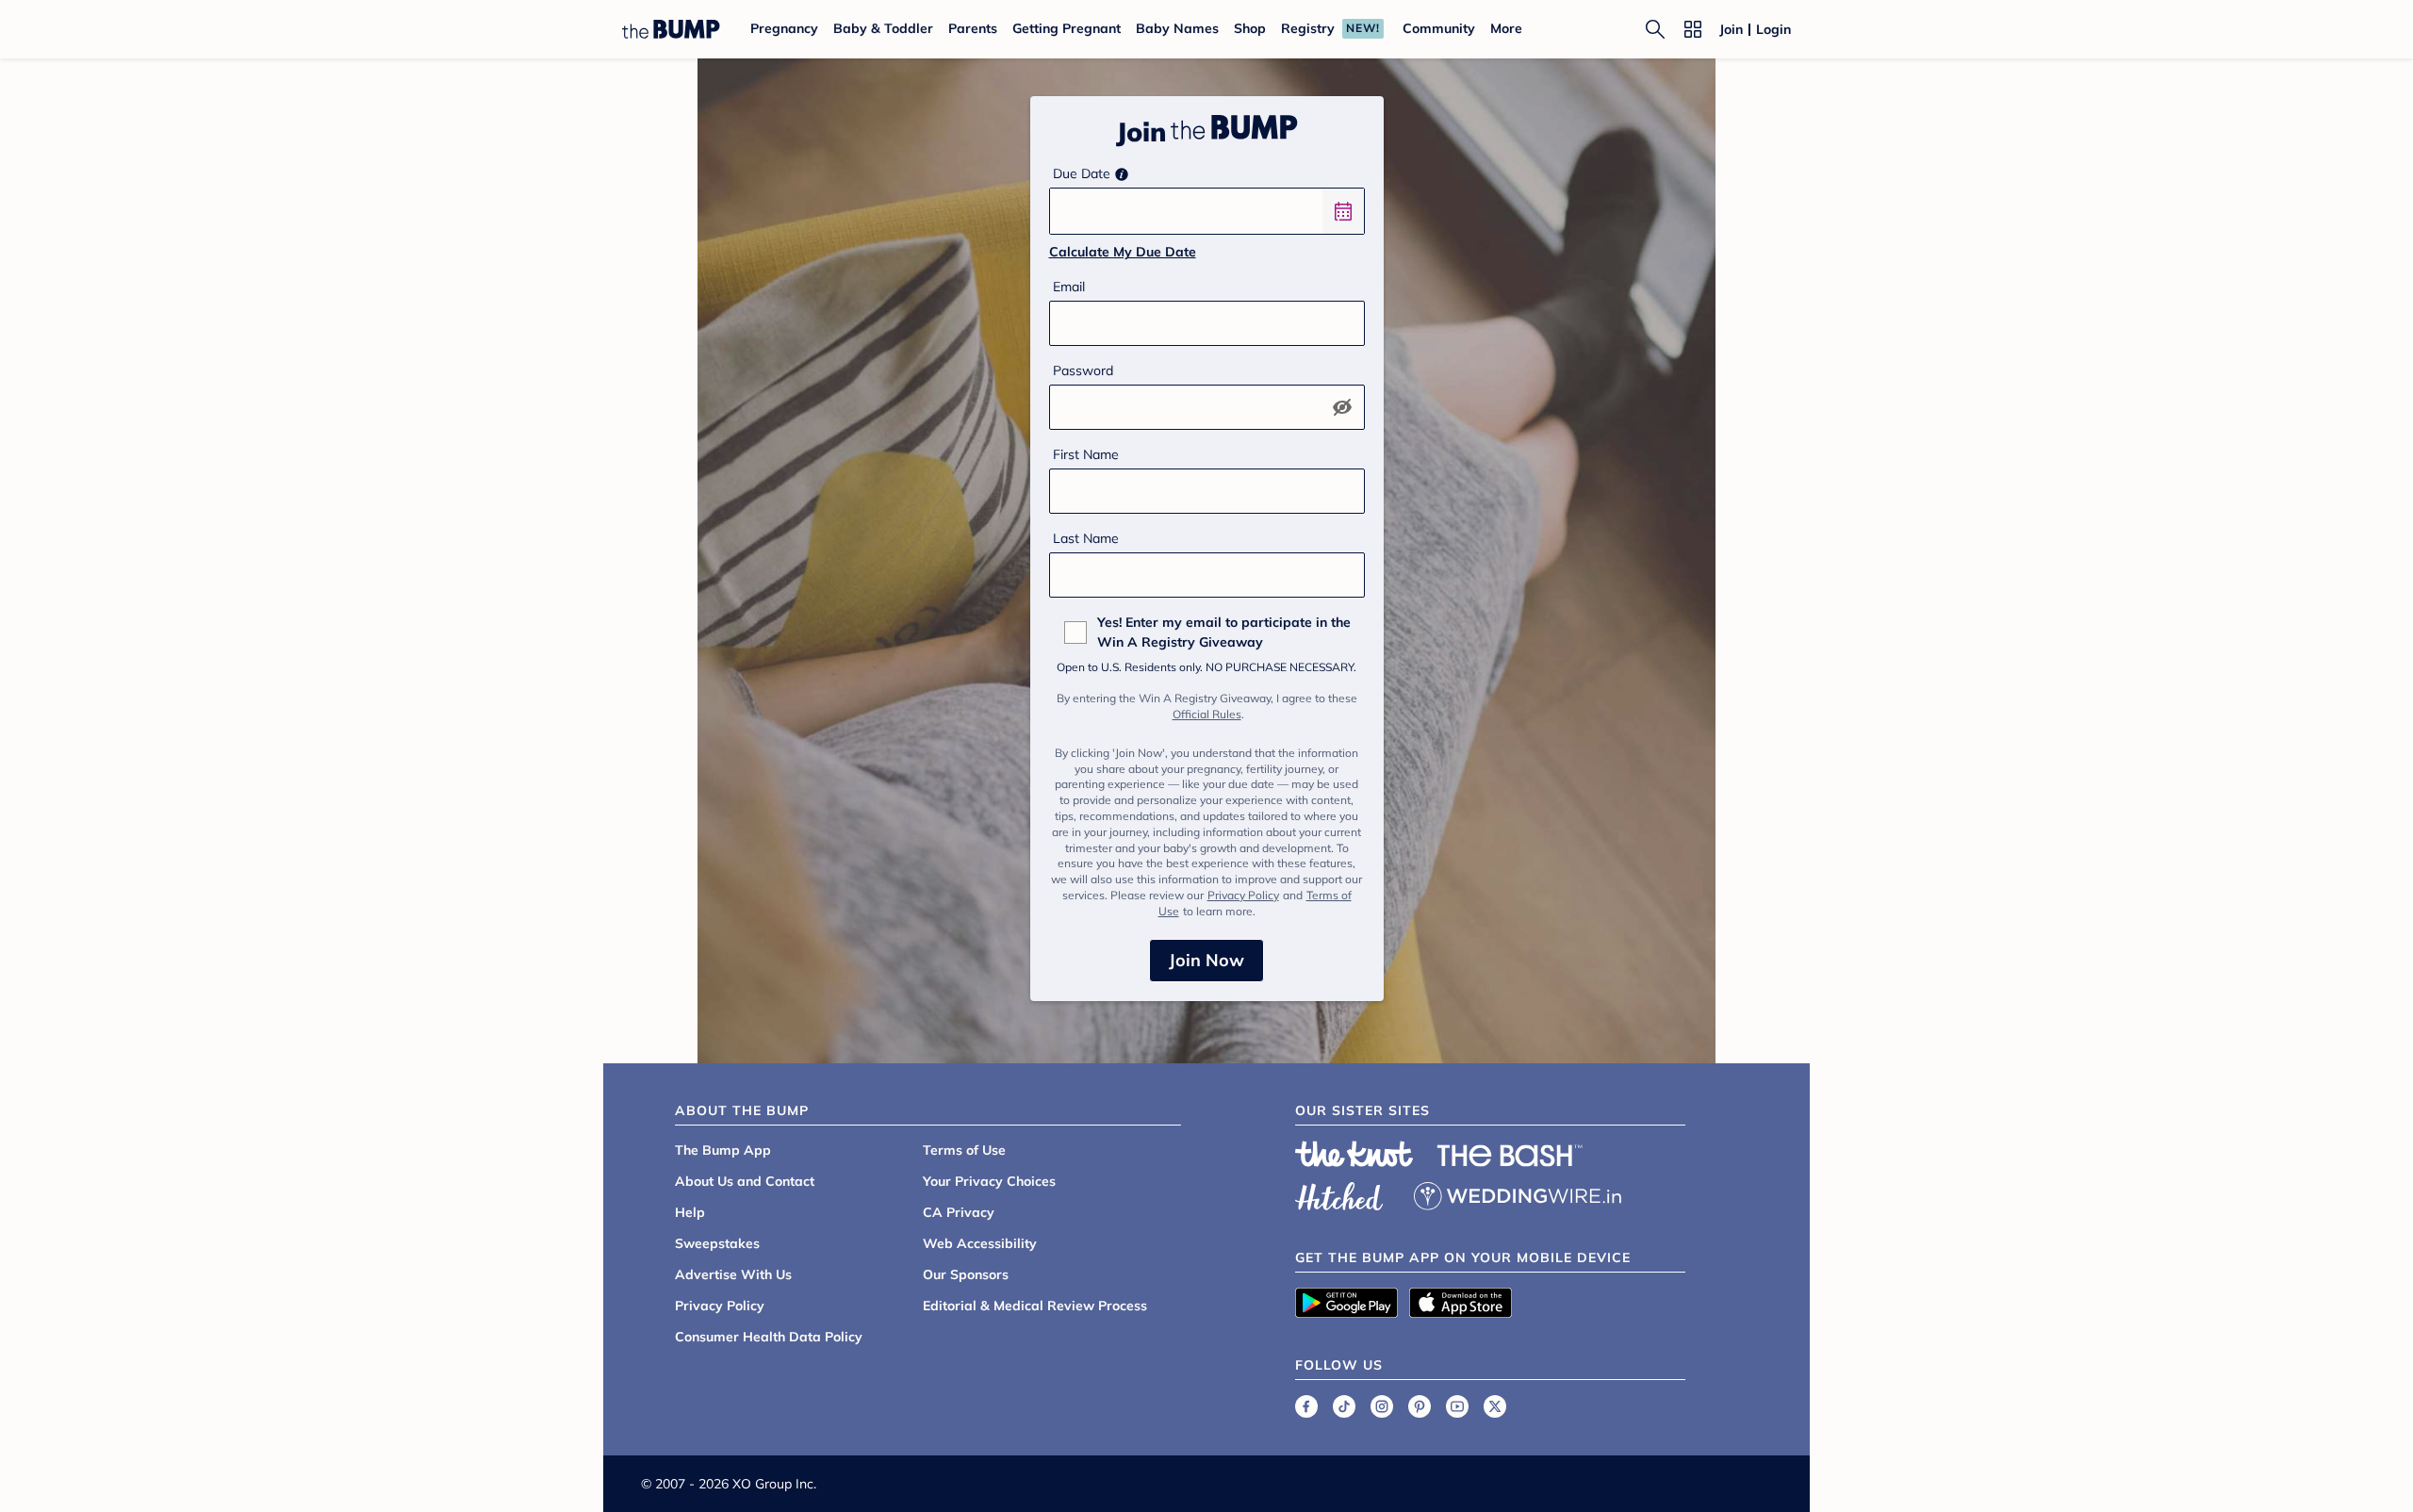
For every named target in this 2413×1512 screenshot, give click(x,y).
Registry (1308, 28)
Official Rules (1207, 714)
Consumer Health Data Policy (769, 1337)
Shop (1250, 28)
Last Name (1086, 538)
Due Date (1082, 173)
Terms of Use (964, 1150)
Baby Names (1177, 28)
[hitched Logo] (1339, 1193)
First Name (1086, 454)
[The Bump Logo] (671, 29)
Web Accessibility (980, 1243)
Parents (973, 28)
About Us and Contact (745, 1181)
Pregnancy (784, 28)
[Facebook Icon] (1306, 1406)
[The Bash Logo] (1510, 1156)
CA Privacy (959, 1212)
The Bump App (723, 1150)
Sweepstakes (717, 1243)
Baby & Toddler (883, 28)
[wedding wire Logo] (1518, 1193)
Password (1083, 370)
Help (690, 1212)
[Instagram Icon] (1382, 1406)
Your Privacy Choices (989, 1181)
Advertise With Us (733, 1274)
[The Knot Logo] (1354, 1154)
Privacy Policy (1243, 895)
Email (1069, 287)
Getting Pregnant (1067, 28)
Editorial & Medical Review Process (1035, 1306)
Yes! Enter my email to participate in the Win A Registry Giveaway (1224, 632)
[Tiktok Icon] (1344, 1406)
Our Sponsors (966, 1274)
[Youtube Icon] (1457, 1406)
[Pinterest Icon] (1420, 1406)
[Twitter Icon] (1495, 1406)
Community (1439, 28)
